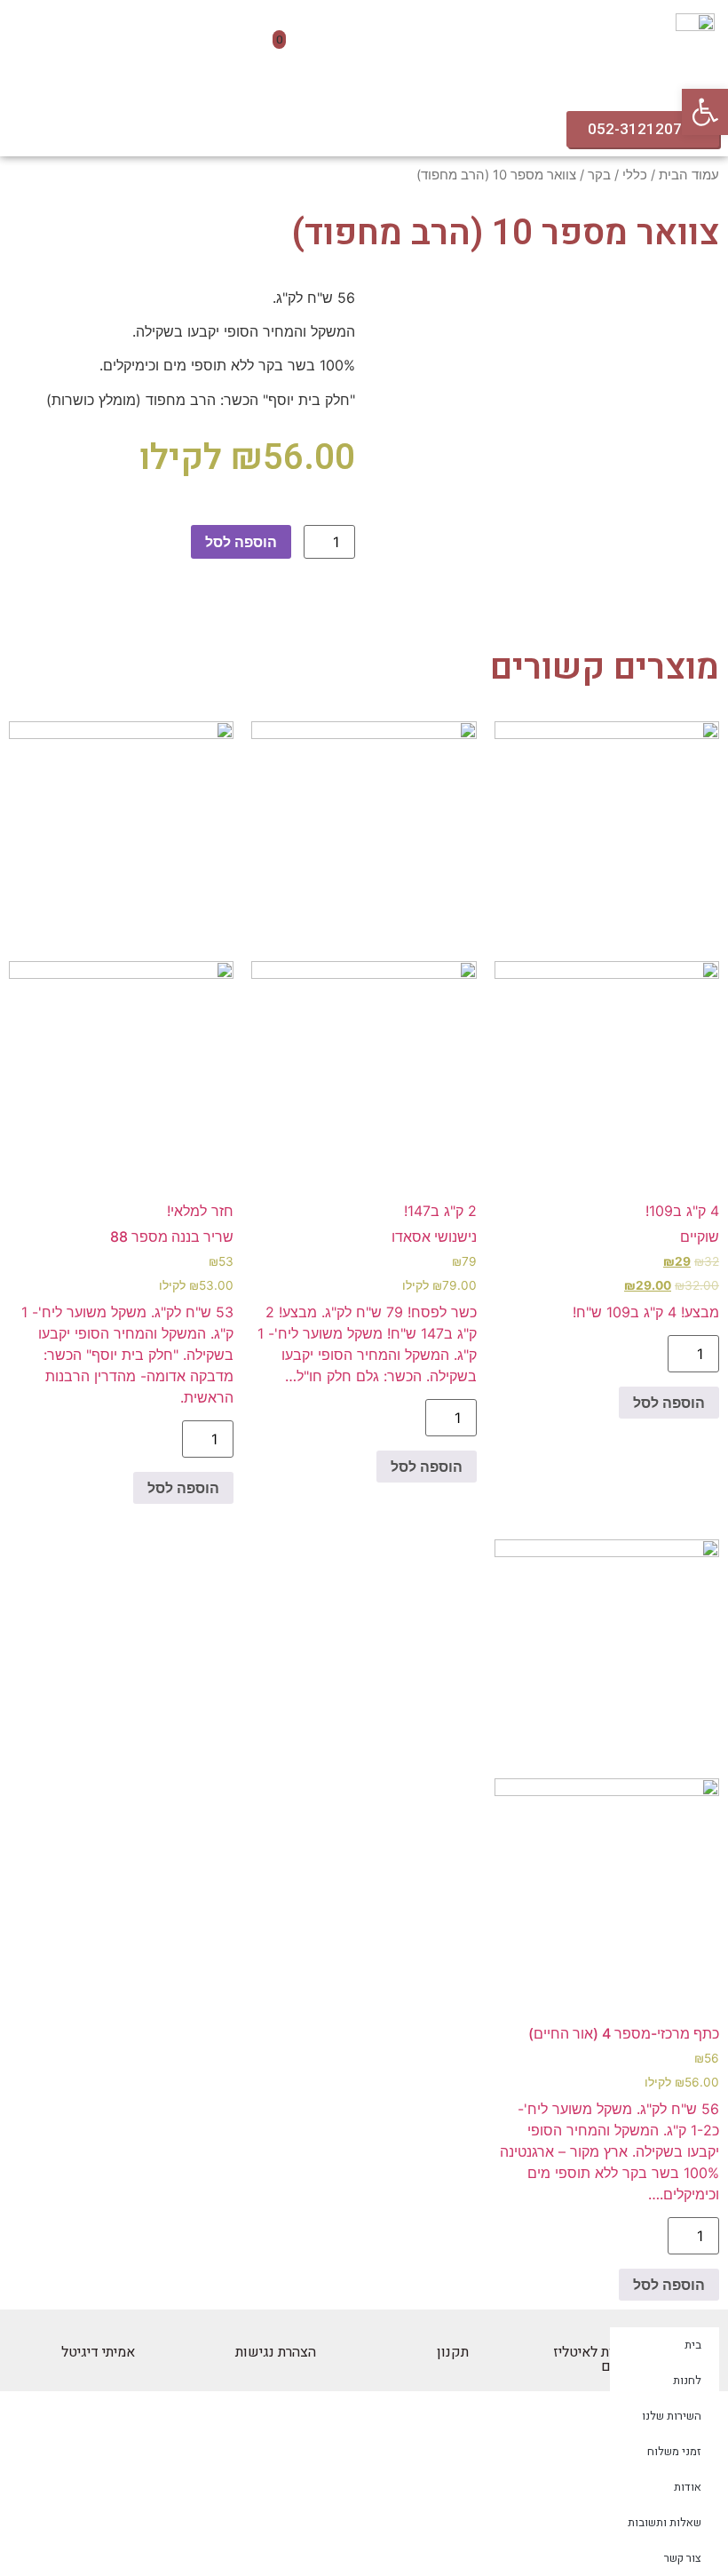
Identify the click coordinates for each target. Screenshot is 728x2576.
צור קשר (683, 2558)
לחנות (687, 2380)
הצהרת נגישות (276, 2352)
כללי (635, 175)
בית (693, 2345)
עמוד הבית (689, 175)
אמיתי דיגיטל (98, 2352)
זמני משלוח (674, 2451)
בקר (599, 175)
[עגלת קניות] (272, 49)
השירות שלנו (672, 2416)
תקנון (453, 2352)
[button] (455, 40)
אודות (688, 2487)
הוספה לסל (241, 542)
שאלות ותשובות (665, 2522)
